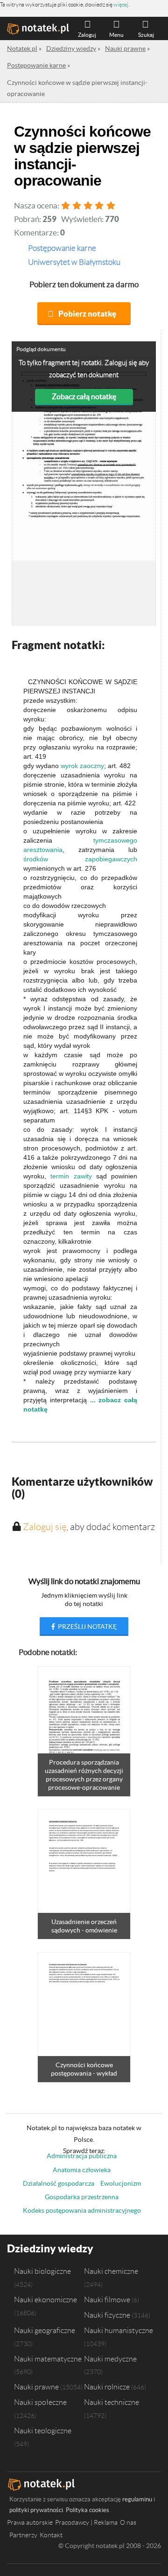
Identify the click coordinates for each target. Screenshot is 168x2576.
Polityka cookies (87, 2510)
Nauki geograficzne (45, 2330)
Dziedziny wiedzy (50, 2248)
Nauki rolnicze (107, 2387)
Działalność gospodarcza (59, 2183)
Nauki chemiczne (111, 2271)
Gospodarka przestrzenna (82, 2197)
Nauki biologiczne (42, 2271)
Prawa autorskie (30, 2522)
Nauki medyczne (110, 2359)
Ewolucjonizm (121, 2183)
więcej (121, 4)
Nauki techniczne (112, 2402)
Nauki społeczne (40, 2402)
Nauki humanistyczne (119, 2330)
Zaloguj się (45, 1527)
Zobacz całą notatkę (84, 396)
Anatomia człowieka (82, 2170)
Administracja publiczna (82, 2156)
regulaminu (137, 2499)
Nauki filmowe (107, 2299)
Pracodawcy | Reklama (86, 2522)
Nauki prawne (36, 2387)
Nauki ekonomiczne (45, 2299)
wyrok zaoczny (82, 766)
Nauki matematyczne (48, 2359)
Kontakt (51, 2535)
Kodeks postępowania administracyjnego (82, 2210)
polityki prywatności (36, 2510)
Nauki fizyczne (107, 2315)
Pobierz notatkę (87, 314)
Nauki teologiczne (43, 2431)
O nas (128, 2522)
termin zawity (71, 1176)
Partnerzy (23, 2535)
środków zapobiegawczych (80, 859)
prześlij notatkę (87, 1627)
